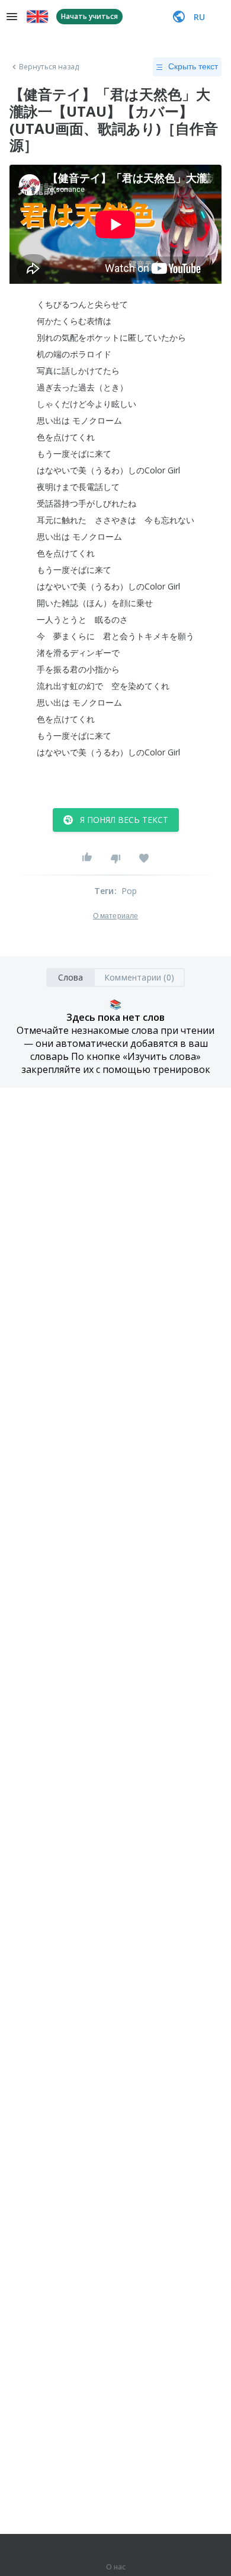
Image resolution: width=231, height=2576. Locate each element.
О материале (115, 916)
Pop (129, 891)
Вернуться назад (49, 67)
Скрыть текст (193, 66)
